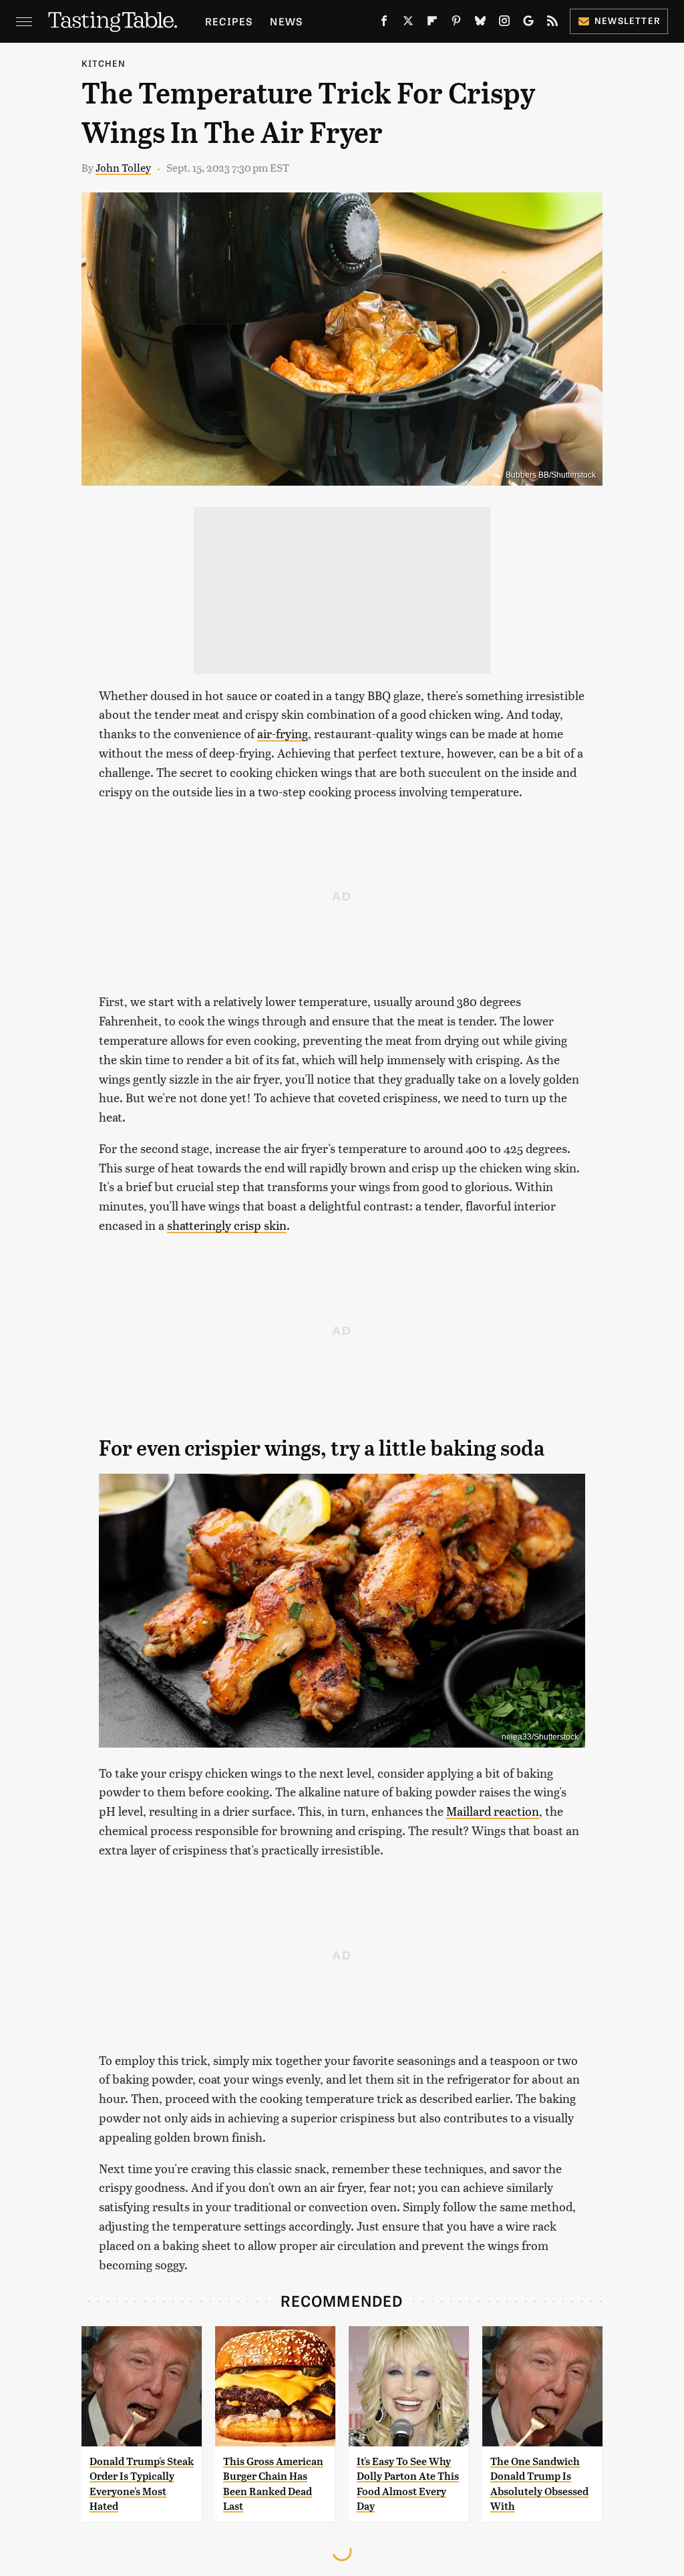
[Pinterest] (456, 23)
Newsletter (628, 20)
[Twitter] (408, 23)
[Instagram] (504, 23)
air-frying (283, 733)
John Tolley (123, 167)
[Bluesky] (480, 23)
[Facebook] (384, 23)
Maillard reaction (493, 1811)
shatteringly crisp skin (227, 1225)
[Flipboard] (432, 23)
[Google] (528, 23)
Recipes (229, 21)
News (286, 21)
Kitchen (104, 63)
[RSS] (552, 23)
